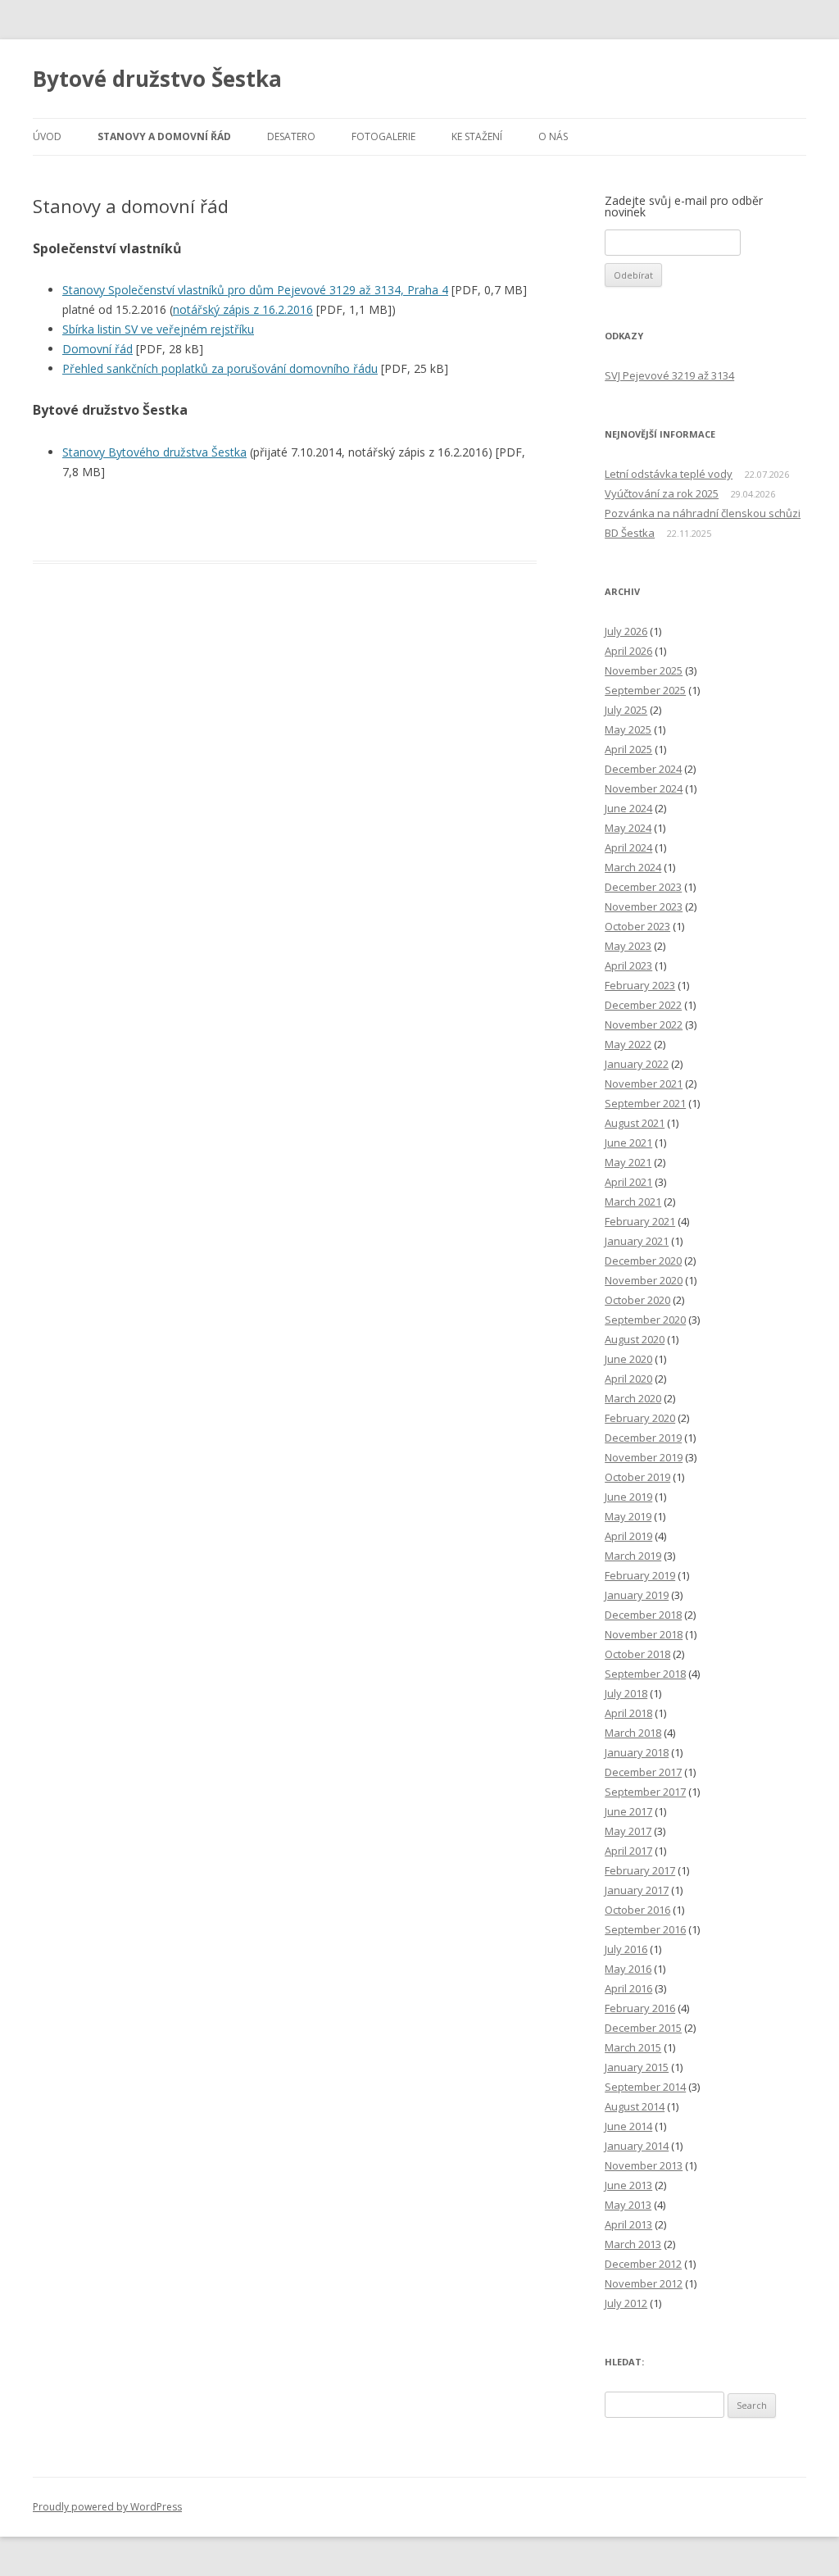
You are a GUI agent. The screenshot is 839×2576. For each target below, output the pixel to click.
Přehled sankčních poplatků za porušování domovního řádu (220, 368)
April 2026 (628, 651)
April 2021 (628, 1182)
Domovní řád (98, 349)
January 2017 (637, 1890)
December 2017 (643, 1772)
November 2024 (644, 788)
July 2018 (626, 1693)
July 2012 (626, 2303)
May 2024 (628, 828)
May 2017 (628, 1831)
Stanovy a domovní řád (164, 136)
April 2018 (628, 1713)
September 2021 (645, 1103)
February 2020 (640, 1418)
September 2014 (645, 2087)
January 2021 (637, 1241)
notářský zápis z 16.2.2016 (243, 309)
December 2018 (643, 1615)
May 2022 (628, 1044)
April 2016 (628, 1988)
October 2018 (637, 1654)
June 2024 (628, 808)
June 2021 (628, 1143)
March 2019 (633, 1556)
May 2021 (628, 1162)
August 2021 (635, 1123)
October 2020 (637, 1300)
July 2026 (626, 631)
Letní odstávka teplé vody (669, 474)
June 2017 (628, 1811)
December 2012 (643, 2264)
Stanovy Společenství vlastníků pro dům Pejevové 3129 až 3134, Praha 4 (255, 290)
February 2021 (640, 1221)
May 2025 (628, 729)
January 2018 (637, 1752)
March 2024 (633, 867)
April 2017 (628, 1851)
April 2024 (628, 847)
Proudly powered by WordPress (107, 2507)
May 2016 (628, 1969)
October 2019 (637, 1477)
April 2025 (628, 749)
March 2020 (633, 1398)
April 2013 (628, 2224)
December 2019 (643, 1438)
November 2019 (644, 1457)
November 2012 (644, 2283)
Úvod (47, 136)
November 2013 (644, 2165)
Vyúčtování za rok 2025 (662, 493)
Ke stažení (477, 136)
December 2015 (643, 2028)
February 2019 (640, 1575)
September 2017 (645, 1792)
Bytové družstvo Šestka (157, 79)
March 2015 (633, 2047)
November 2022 (644, 1024)
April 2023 (628, 965)
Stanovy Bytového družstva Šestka (154, 452)
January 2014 (637, 2146)
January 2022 (637, 1064)
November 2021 (644, 1084)
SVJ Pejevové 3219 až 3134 (669, 375)
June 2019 (628, 1497)
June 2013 (628, 2185)
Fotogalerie (383, 136)
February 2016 (640, 2008)
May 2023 (628, 946)
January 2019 (637, 1595)
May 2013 (628, 2205)
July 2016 (626, 1949)
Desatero (291, 136)
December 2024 (643, 769)
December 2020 (643, 1261)
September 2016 (645, 1929)
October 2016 (637, 1910)
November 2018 (644, 1634)
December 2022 (643, 1005)
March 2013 (633, 2244)
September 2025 (645, 690)
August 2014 (635, 2106)
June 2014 (628, 2126)
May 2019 (628, 1516)
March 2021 (633, 1202)
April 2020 (628, 1379)
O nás (553, 136)
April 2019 (628, 1536)
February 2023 (640, 985)
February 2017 (640, 1870)
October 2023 (637, 926)
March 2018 (633, 1733)
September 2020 (645, 1320)
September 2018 (645, 1674)
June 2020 (628, 1359)
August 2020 (635, 1339)
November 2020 (644, 1280)
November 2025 (644, 670)
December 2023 (643, 887)
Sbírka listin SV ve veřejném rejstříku (158, 329)
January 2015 (637, 2067)
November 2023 (644, 906)
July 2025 (626, 710)
